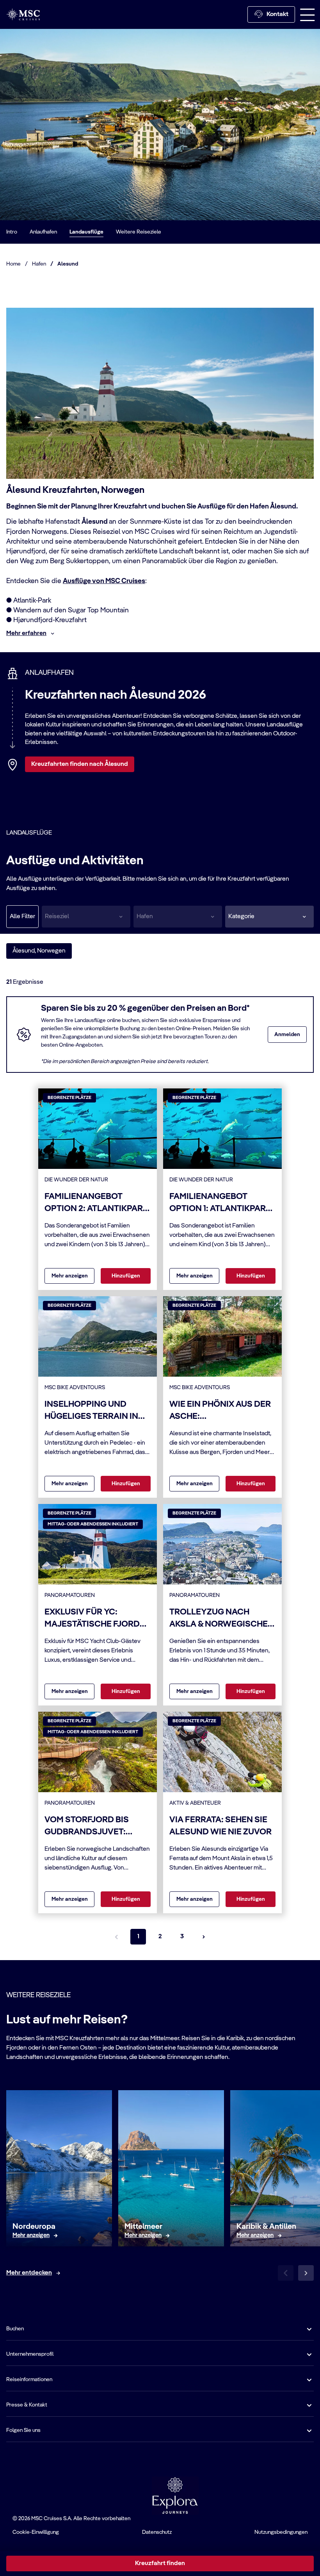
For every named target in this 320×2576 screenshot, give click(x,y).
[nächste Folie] (306, 2273)
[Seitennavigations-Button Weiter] (204, 1937)
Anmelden (287, 1035)
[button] (269, 917)
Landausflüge (86, 232)
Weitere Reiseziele (139, 232)
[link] (31, 2235)
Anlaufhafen (43, 232)
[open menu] (308, 14)
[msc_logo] (23, 14)
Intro (12, 232)
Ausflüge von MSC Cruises (104, 581)
